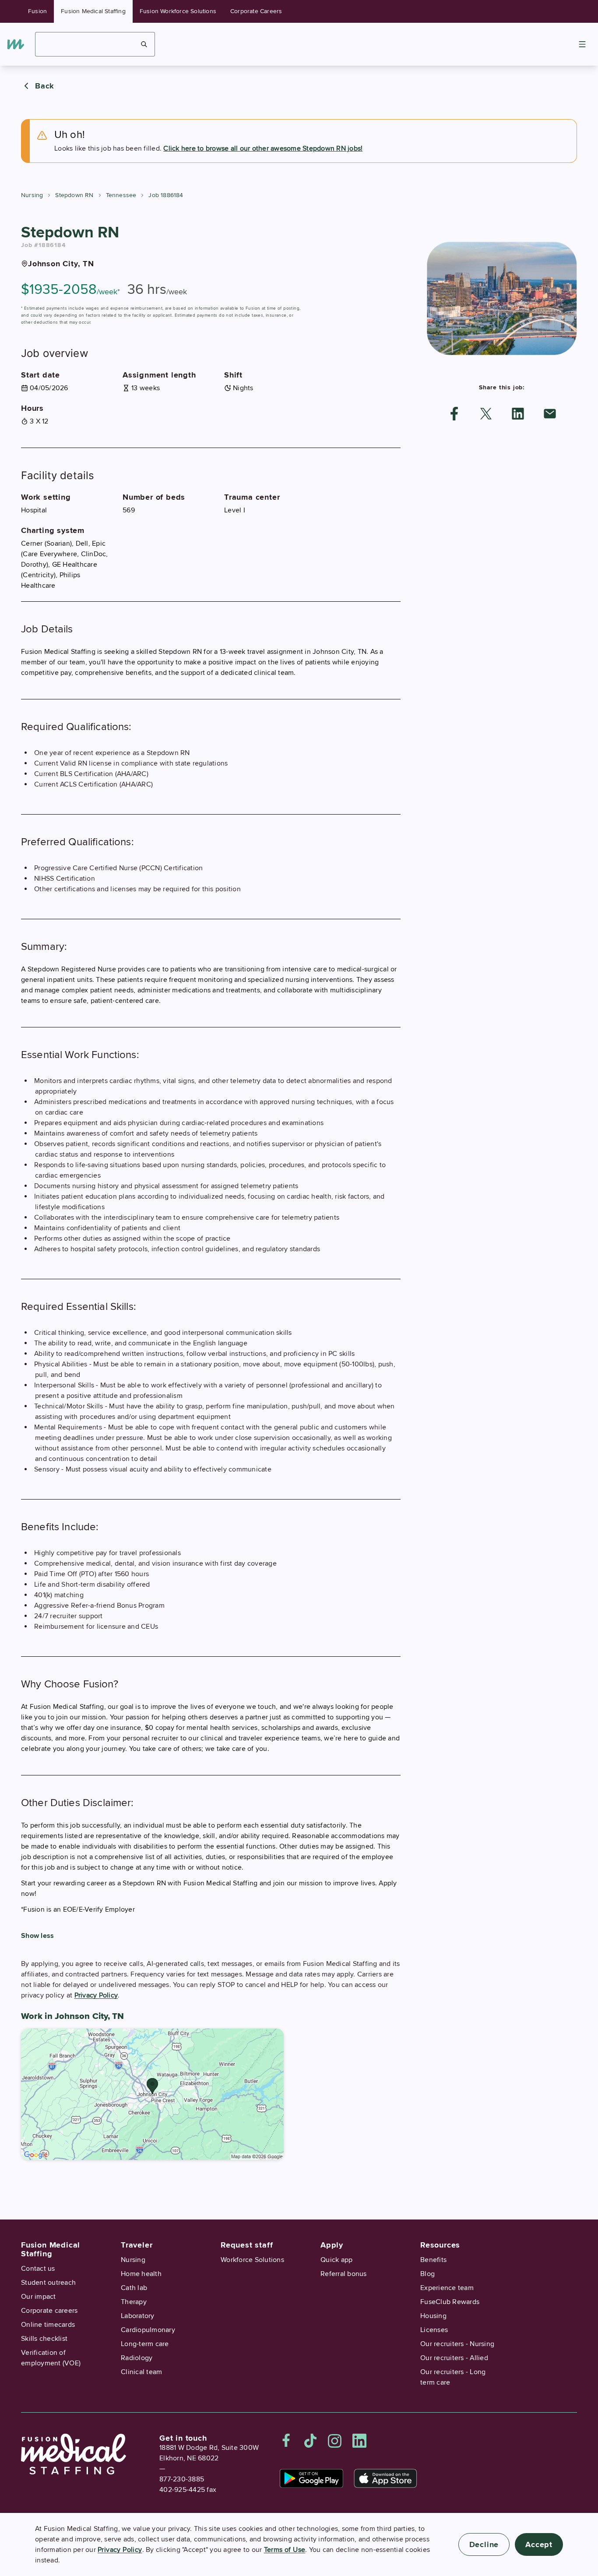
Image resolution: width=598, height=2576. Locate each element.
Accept (539, 2544)
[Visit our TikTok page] (310, 2441)
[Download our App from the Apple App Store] (385, 2478)
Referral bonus (344, 2274)
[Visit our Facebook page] (286, 2441)
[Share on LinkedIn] (518, 414)
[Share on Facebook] (454, 414)
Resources (440, 2245)
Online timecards (48, 2325)
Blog (427, 2274)
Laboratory (138, 2316)
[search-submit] (144, 44)
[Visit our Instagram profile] (335, 2441)
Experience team (447, 2288)
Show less (37, 1936)
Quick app (336, 2260)
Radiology (137, 2358)
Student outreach (48, 2283)
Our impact (39, 2297)
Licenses (434, 2330)
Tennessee (121, 195)
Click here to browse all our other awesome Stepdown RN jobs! (263, 148)
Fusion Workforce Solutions (178, 11)
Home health (141, 2274)
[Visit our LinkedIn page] (359, 2441)
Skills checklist (44, 2339)
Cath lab (134, 2288)
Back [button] (45, 86)
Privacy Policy (96, 1995)
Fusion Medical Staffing (93, 11)
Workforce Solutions (252, 2260)
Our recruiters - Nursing (457, 2344)
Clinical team (141, 2372)
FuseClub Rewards (450, 2302)
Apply (332, 2245)
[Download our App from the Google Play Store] (311, 2478)
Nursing (32, 195)
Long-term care (145, 2344)
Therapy (134, 2302)
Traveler (137, 2245)
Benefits (433, 2260)
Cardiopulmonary (148, 2330)
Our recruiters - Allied (454, 2358)
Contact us (38, 2269)
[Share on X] (486, 414)
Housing (433, 2316)
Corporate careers (49, 2311)
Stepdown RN (74, 195)
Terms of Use (285, 2550)
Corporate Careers (256, 11)
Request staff (247, 2245)
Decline (484, 2544)
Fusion (37, 11)
